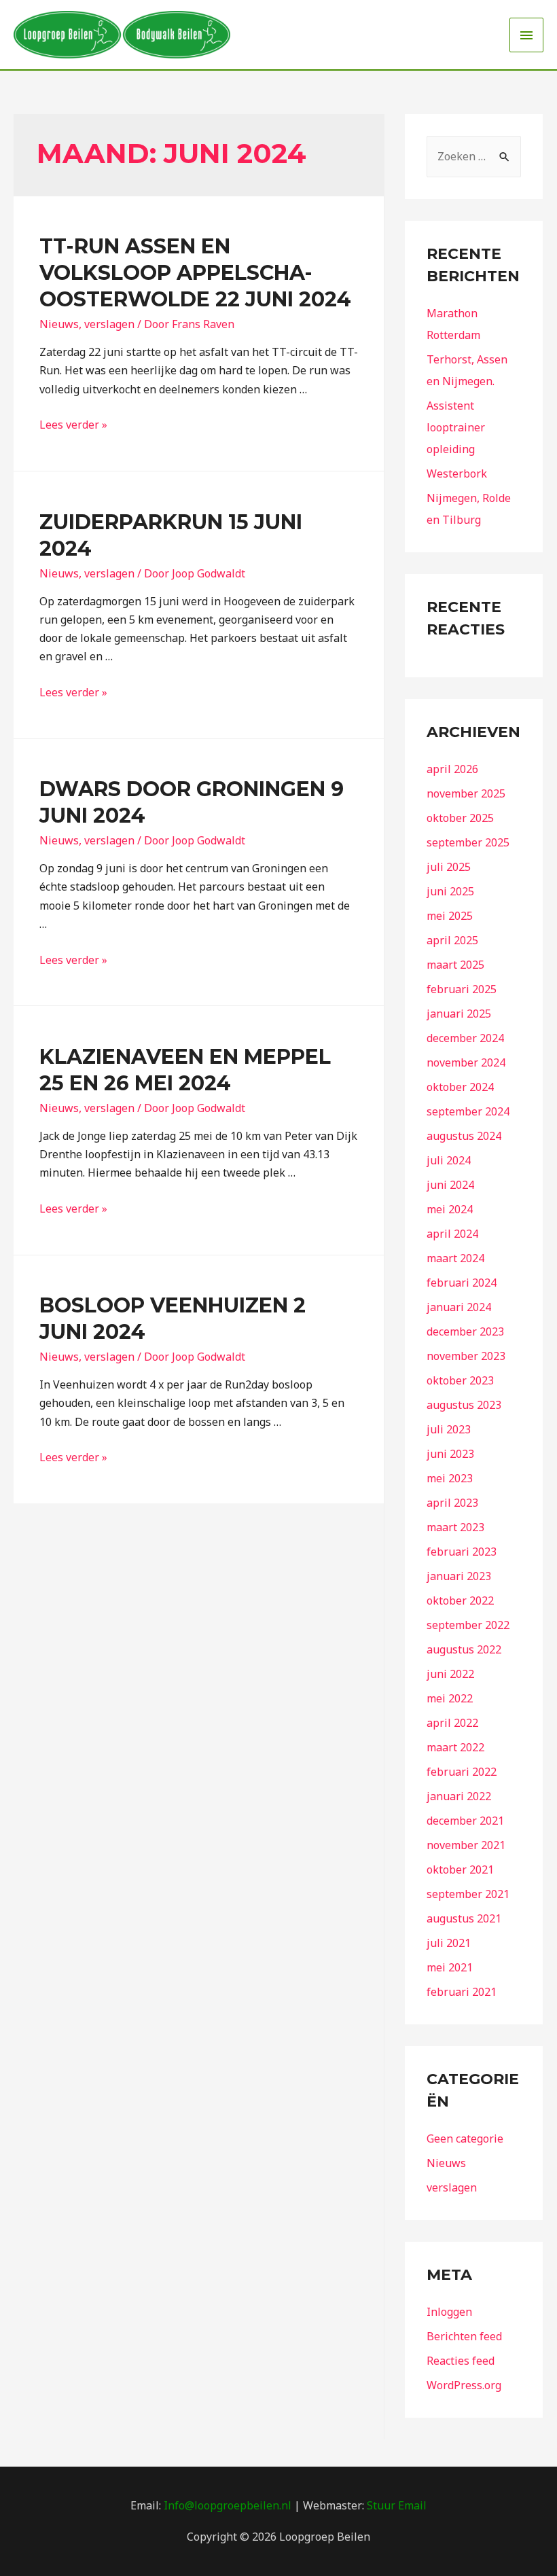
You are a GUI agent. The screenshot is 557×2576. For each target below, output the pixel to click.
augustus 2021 (464, 1918)
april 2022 (452, 1723)
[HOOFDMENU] (526, 35)
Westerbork (457, 473)
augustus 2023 (464, 1405)
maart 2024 (455, 1258)
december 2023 (465, 1331)
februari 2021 (462, 1992)
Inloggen (449, 2312)
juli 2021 (449, 1943)
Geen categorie (465, 2139)
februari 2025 (462, 989)
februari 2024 (462, 1283)
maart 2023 (455, 1527)
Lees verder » (73, 425)
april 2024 (452, 1234)
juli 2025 (449, 867)
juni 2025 (450, 891)
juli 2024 (449, 1160)
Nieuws (59, 324)
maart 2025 (455, 965)
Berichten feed (464, 2336)
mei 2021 (450, 1967)
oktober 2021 (460, 1870)
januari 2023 (459, 1576)
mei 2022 (450, 1698)
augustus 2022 (464, 1649)
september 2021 (468, 1894)
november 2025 (466, 793)
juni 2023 (450, 1454)
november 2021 (466, 1845)
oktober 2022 (460, 1600)
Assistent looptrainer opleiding (456, 427)
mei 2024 (450, 1209)
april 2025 (452, 940)
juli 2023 (449, 1429)
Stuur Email (397, 2505)
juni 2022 (450, 1674)
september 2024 (468, 1111)
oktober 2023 (460, 1380)
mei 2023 (450, 1478)
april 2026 (452, 769)
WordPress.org (464, 2385)
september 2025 (468, 842)
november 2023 (466, 1356)
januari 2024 (459, 1307)
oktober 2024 (460, 1087)
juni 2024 (450, 1185)
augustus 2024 (464, 1136)
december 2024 (465, 1038)
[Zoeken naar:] (474, 156)
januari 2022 (459, 1796)
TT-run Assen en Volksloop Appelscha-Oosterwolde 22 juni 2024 (195, 273)
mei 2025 (450, 916)
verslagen (109, 324)
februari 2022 (462, 1772)
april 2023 (452, 1503)
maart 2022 (455, 1747)
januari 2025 (459, 1014)
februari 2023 (462, 1552)
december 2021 (465, 1821)
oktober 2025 (460, 818)
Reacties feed (461, 2361)
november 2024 (466, 1062)
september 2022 (468, 1625)
